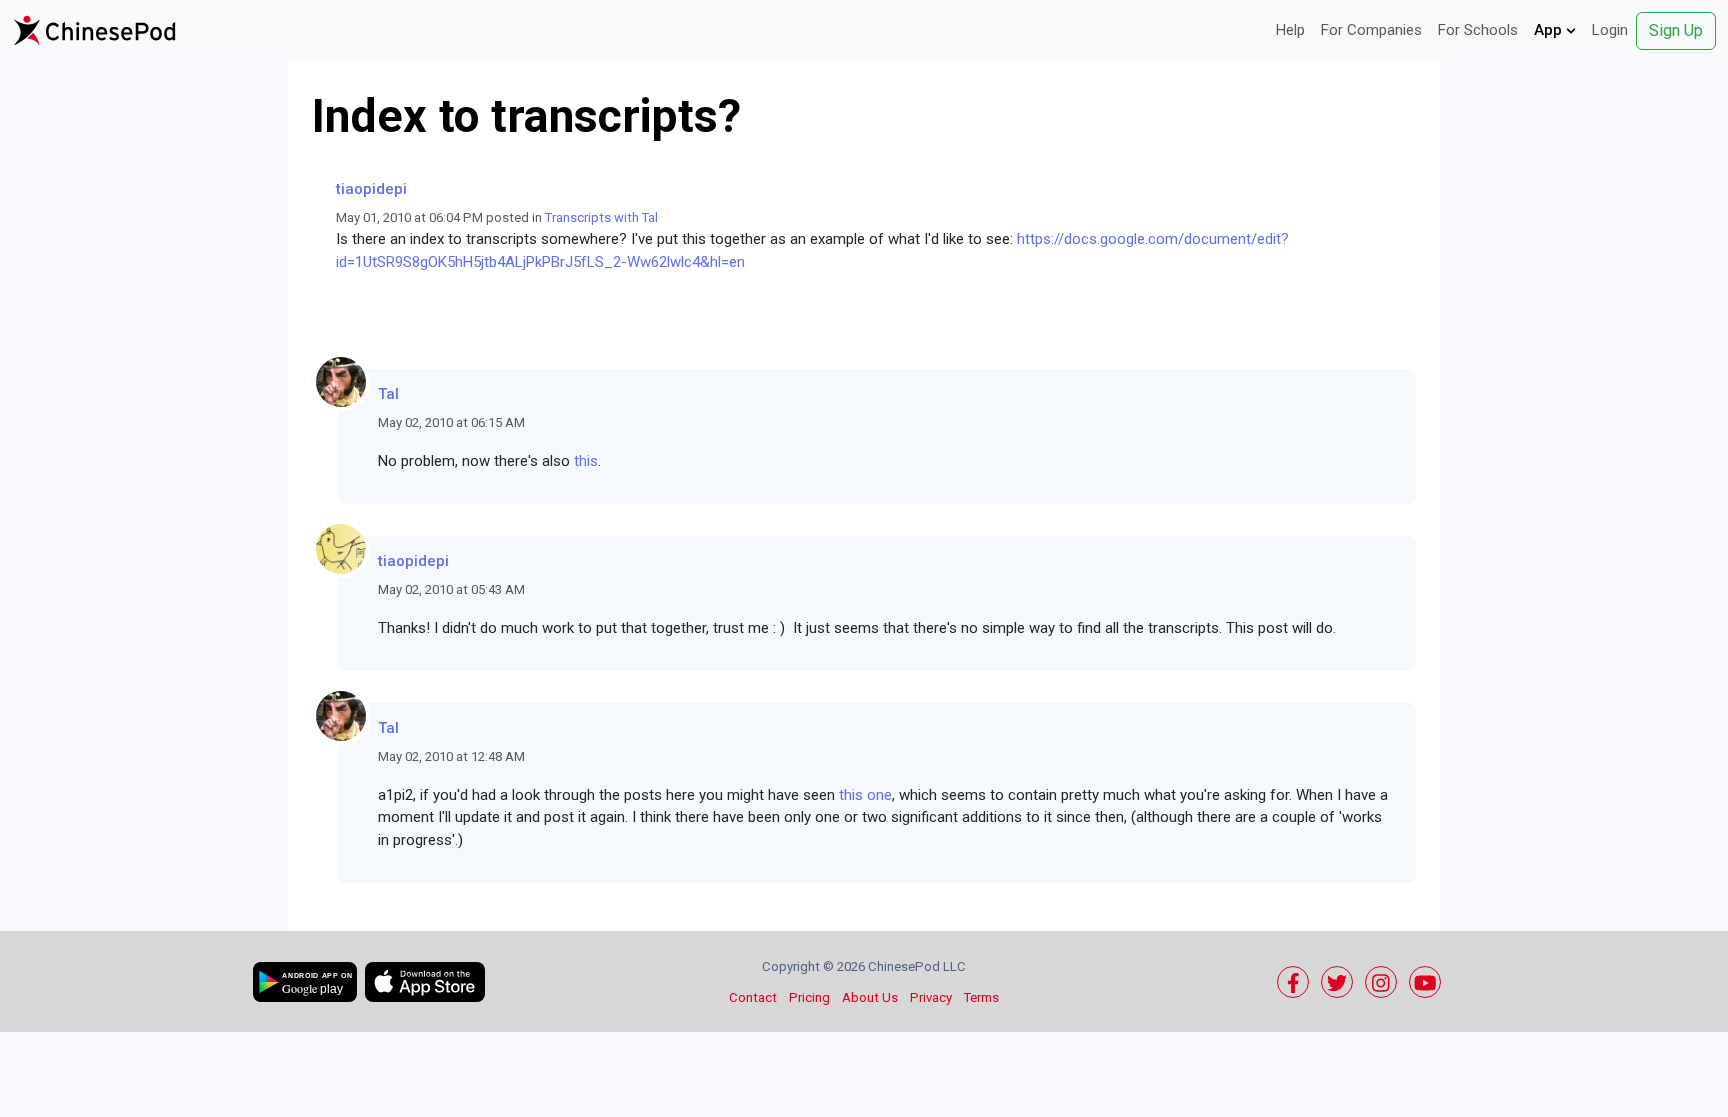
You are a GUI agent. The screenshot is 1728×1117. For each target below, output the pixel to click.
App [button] (1550, 30)
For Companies (1371, 30)
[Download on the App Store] (425, 982)
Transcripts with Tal (601, 217)
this (586, 461)
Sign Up (1676, 30)
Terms (981, 997)
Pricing (809, 997)
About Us (870, 997)
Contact (753, 997)
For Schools (1478, 30)
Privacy (931, 997)
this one (865, 795)
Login (1610, 30)
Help (1290, 30)
